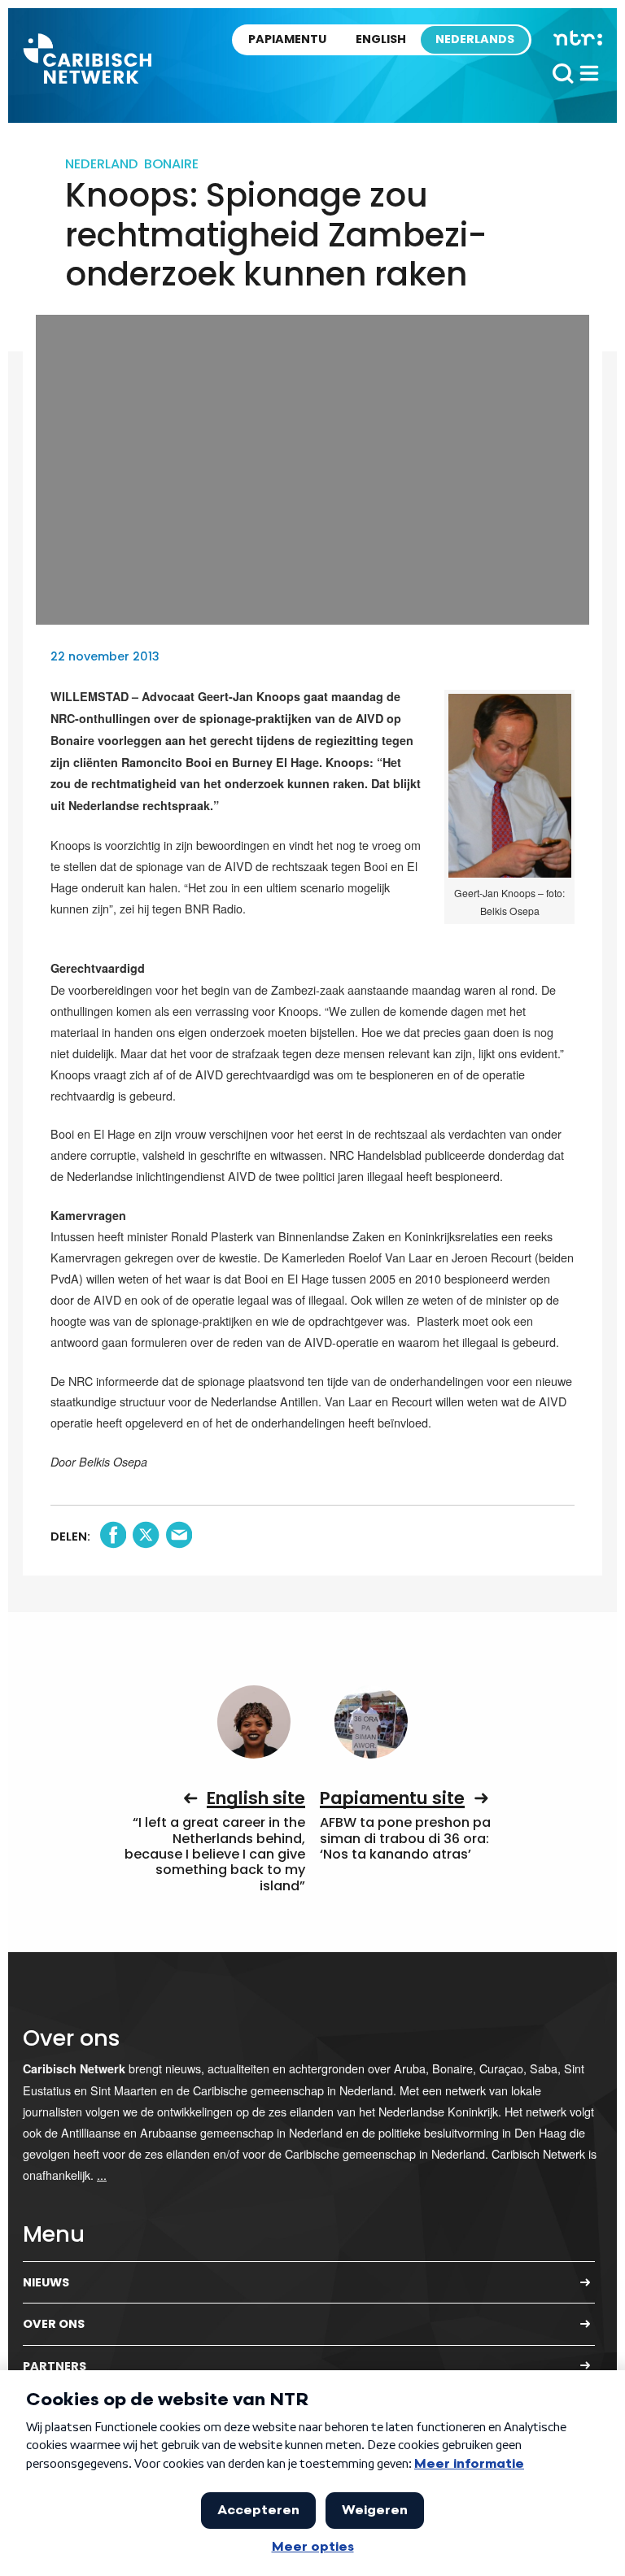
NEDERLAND (102, 164)
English (381, 39)
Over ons (54, 2324)
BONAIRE (171, 164)
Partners (55, 2366)
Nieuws (46, 2282)
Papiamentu (287, 39)
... (102, 2175)
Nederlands (475, 39)
